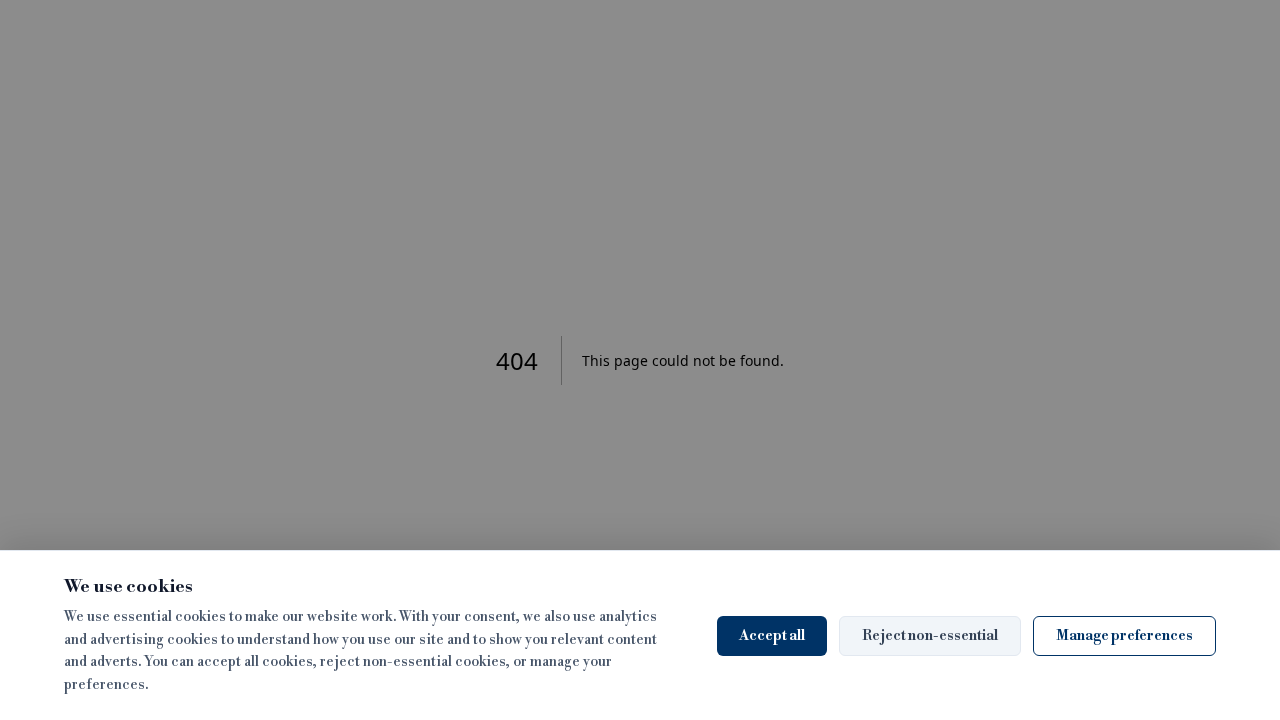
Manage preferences (1124, 636)
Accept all (772, 636)
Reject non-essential (930, 636)
